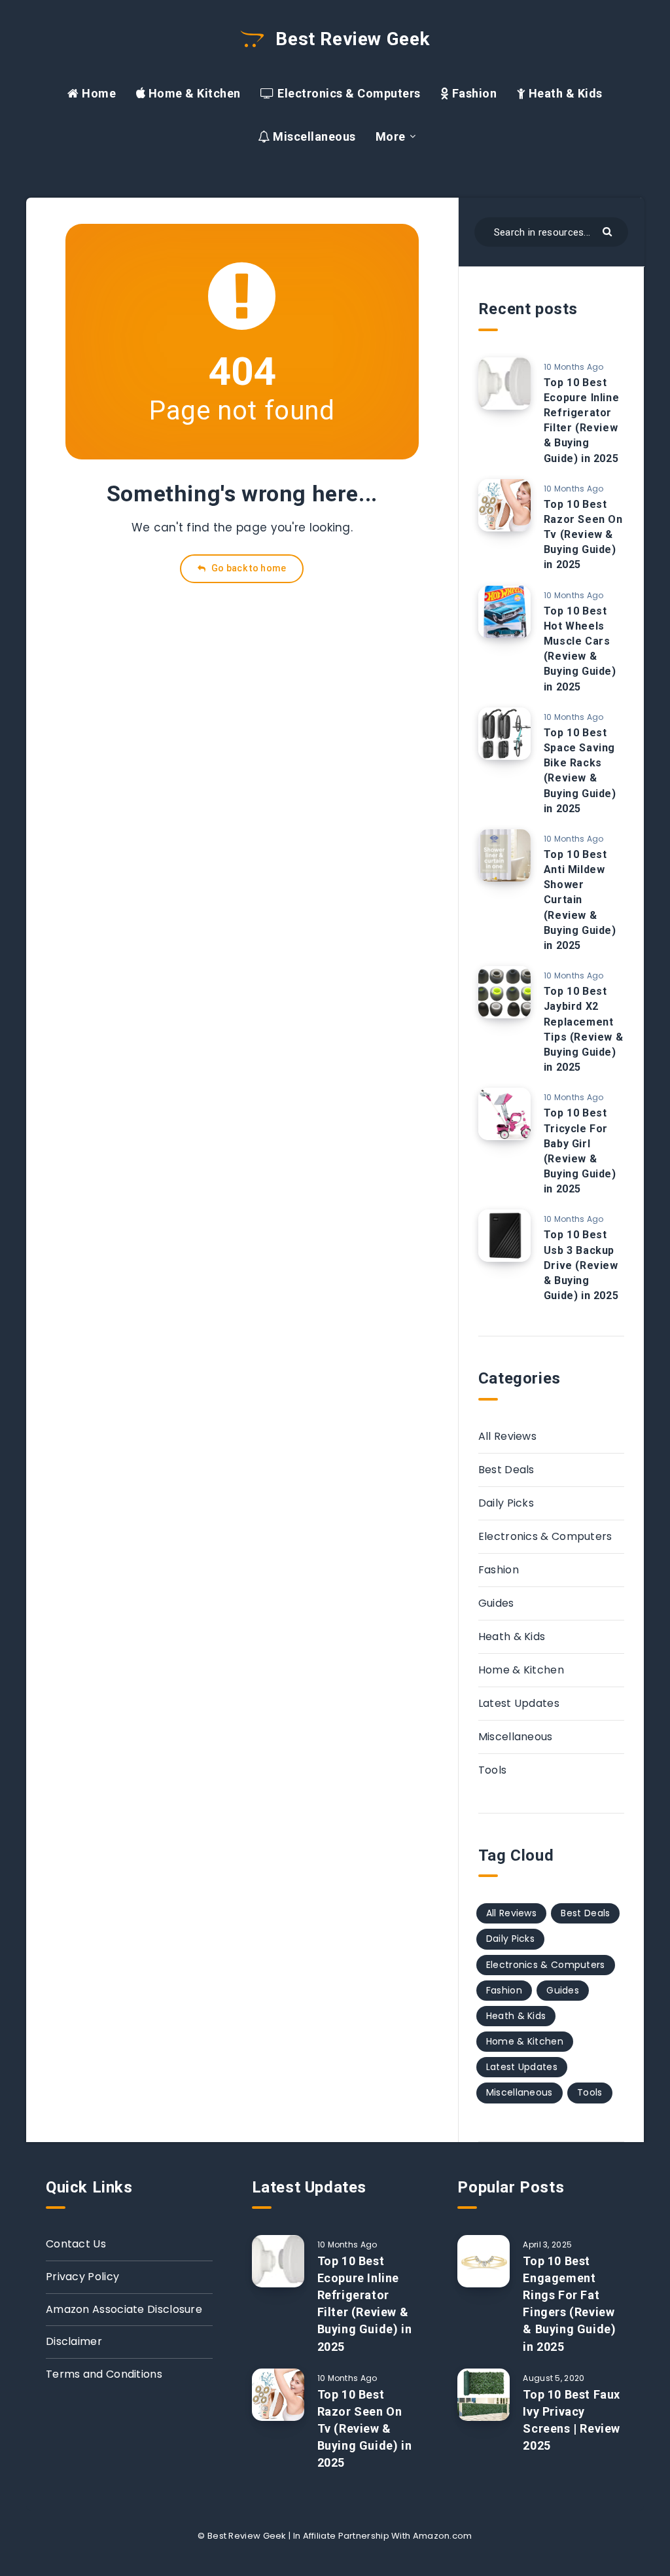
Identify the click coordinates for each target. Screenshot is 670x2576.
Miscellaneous (313, 136)
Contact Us (76, 2244)
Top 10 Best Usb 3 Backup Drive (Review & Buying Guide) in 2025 (581, 1265)
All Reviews (507, 1436)
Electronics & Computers (348, 93)
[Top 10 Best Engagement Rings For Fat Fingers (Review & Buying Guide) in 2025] (484, 2261)
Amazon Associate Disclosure (124, 2309)
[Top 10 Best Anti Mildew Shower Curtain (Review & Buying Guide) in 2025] (504, 855)
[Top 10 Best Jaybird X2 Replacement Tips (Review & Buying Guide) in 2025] (504, 992)
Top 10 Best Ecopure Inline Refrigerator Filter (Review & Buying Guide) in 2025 (581, 420)
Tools (493, 1770)
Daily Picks (506, 1503)
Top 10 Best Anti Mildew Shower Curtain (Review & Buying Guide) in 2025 (580, 900)
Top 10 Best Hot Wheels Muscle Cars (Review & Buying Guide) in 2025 (580, 649)
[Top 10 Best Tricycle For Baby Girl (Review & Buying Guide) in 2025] (504, 1114)
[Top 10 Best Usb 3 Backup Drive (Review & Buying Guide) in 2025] (504, 1236)
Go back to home (248, 568)
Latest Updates (519, 1703)
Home (97, 93)
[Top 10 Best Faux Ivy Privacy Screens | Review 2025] (484, 2395)
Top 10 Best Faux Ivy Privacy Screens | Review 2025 (572, 2420)
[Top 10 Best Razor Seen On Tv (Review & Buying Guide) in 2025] (504, 505)
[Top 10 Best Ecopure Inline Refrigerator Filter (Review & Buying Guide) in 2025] (504, 384)
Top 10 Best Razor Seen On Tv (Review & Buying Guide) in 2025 (583, 535)
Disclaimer (74, 2341)
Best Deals (506, 1470)
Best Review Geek (350, 39)
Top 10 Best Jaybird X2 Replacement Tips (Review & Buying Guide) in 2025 (583, 1029)
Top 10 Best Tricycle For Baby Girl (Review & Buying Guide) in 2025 (580, 1151)
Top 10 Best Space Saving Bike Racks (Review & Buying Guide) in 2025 (580, 771)
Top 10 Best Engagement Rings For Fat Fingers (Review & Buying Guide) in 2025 (569, 2303)
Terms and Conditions (104, 2374)
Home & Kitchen (193, 93)
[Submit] (609, 231)
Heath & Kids (564, 93)
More (391, 136)
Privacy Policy (82, 2277)
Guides (496, 1603)
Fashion (473, 93)
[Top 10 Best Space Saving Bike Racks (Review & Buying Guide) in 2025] (504, 734)
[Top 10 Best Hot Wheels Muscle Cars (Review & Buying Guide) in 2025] (504, 612)
